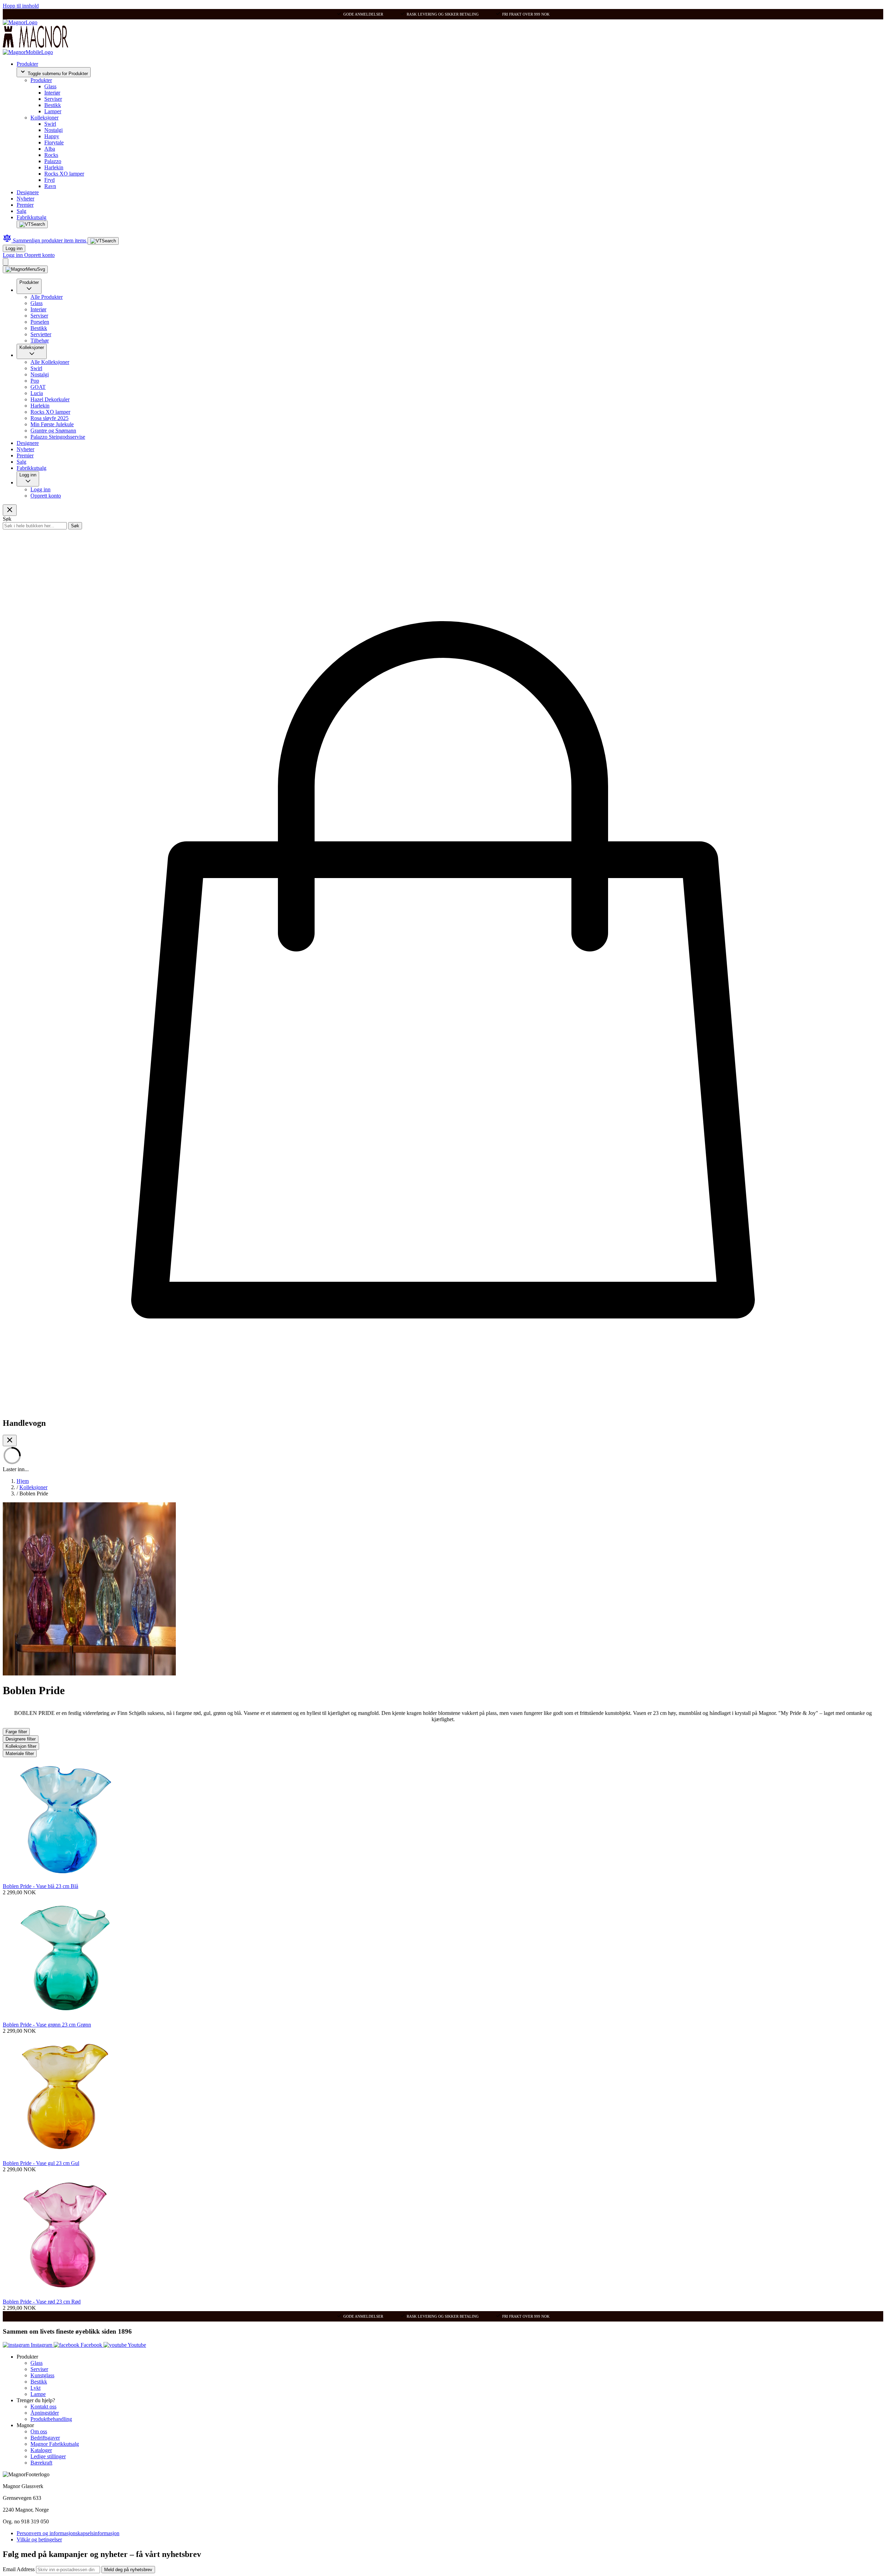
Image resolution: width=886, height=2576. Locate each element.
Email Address (19, 2569)
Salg (21, 211)
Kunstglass (42, 2375)
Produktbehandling (51, 2419)
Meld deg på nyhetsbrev (128, 2570)
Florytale (54, 142)
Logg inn (14, 248)
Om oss (39, 2431)
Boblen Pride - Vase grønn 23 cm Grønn (47, 2025)
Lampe (38, 2394)
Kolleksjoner (44, 118)
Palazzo (53, 161)
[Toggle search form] (32, 224)
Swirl (50, 124)
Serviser (53, 99)
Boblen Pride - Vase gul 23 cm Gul (41, 2163)
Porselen (40, 322)
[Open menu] (25, 269)
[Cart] (6, 262)
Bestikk (53, 105)
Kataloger (41, 2450)
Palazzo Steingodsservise (58, 437)
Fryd (49, 180)
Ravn (50, 186)
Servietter (41, 334)
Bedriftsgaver (45, 2438)
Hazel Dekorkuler (50, 399)
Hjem (23, 1481)
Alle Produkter (47, 297)
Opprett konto (39, 255)
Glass (50, 86)
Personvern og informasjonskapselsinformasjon (68, 2533)
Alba (50, 149)
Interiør (52, 93)
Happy (52, 136)
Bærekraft (41, 2463)
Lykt (35, 2388)
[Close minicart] (10, 1441)
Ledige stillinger (48, 2456)
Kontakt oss (43, 2407)
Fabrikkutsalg (31, 217)
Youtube (136, 2345)
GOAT (38, 387)
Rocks (51, 155)
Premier (25, 205)
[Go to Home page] (20, 22)
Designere (28, 192)
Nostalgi (53, 130)
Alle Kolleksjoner (50, 362)
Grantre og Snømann (53, 431)
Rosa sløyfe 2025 (49, 418)
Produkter (27, 64)
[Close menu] (10, 510)
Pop (35, 381)
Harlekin (54, 167)
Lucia (37, 393)
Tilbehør (40, 341)
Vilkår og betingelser (39, 2539)
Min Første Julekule (52, 424)
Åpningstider (45, 2413)
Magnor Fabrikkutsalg (55, 2444)
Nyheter (25, 199)
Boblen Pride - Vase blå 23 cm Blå (40, 1886)
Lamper (53, 111)
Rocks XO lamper (64, 174)
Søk (75, 526)
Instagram (42, 2345)
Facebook (91, 2345)
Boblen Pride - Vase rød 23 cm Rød (42, 2302)
